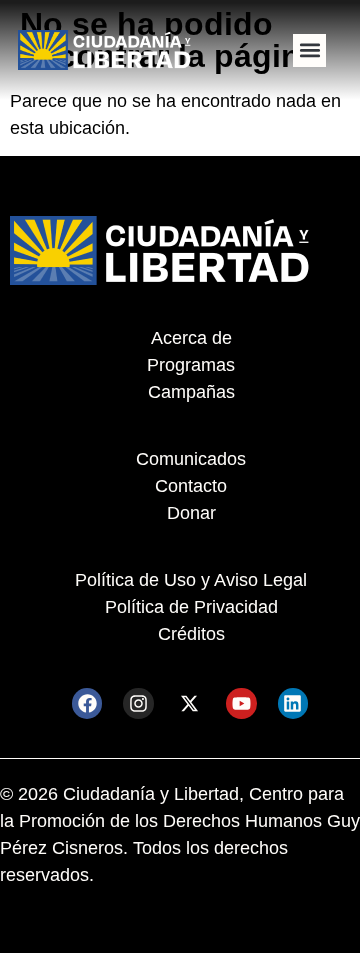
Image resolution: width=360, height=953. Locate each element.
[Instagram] (138, 703)
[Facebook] (87, 703)
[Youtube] (241, 703)
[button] (309, 50)
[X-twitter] (190, 703)
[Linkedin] (293, 703)
